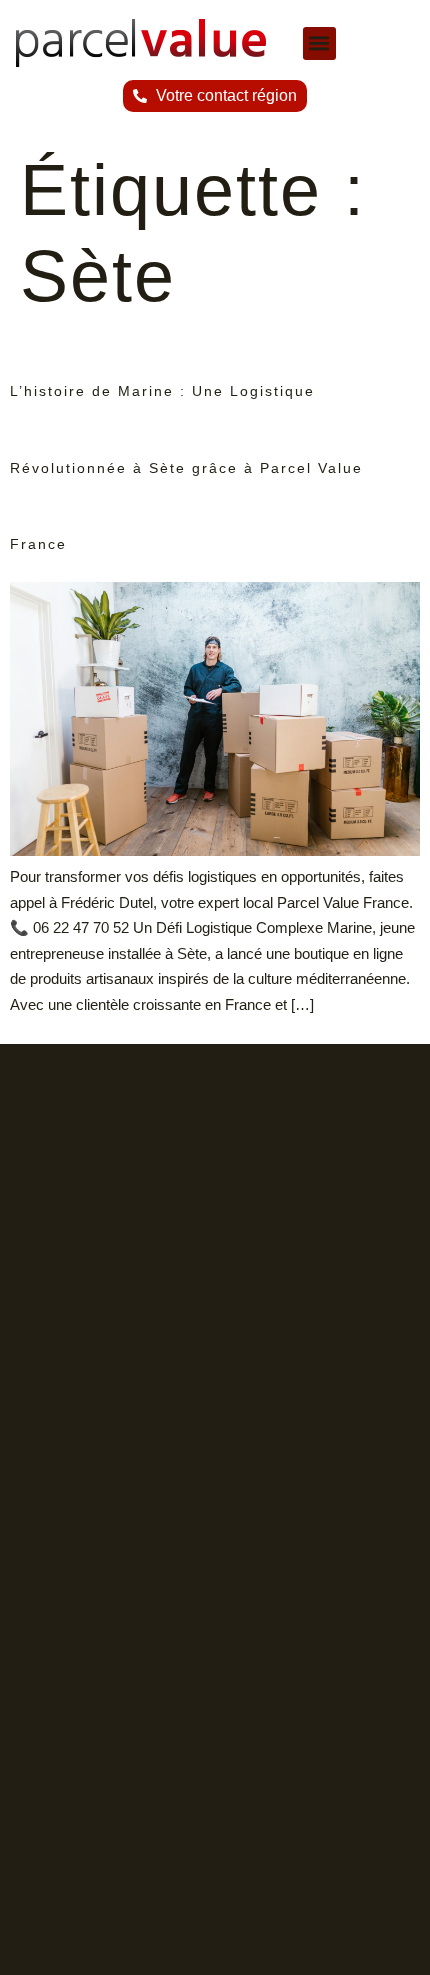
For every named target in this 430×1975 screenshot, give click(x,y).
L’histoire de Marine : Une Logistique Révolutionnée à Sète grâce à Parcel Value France (186, 468)
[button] (319, 43)
